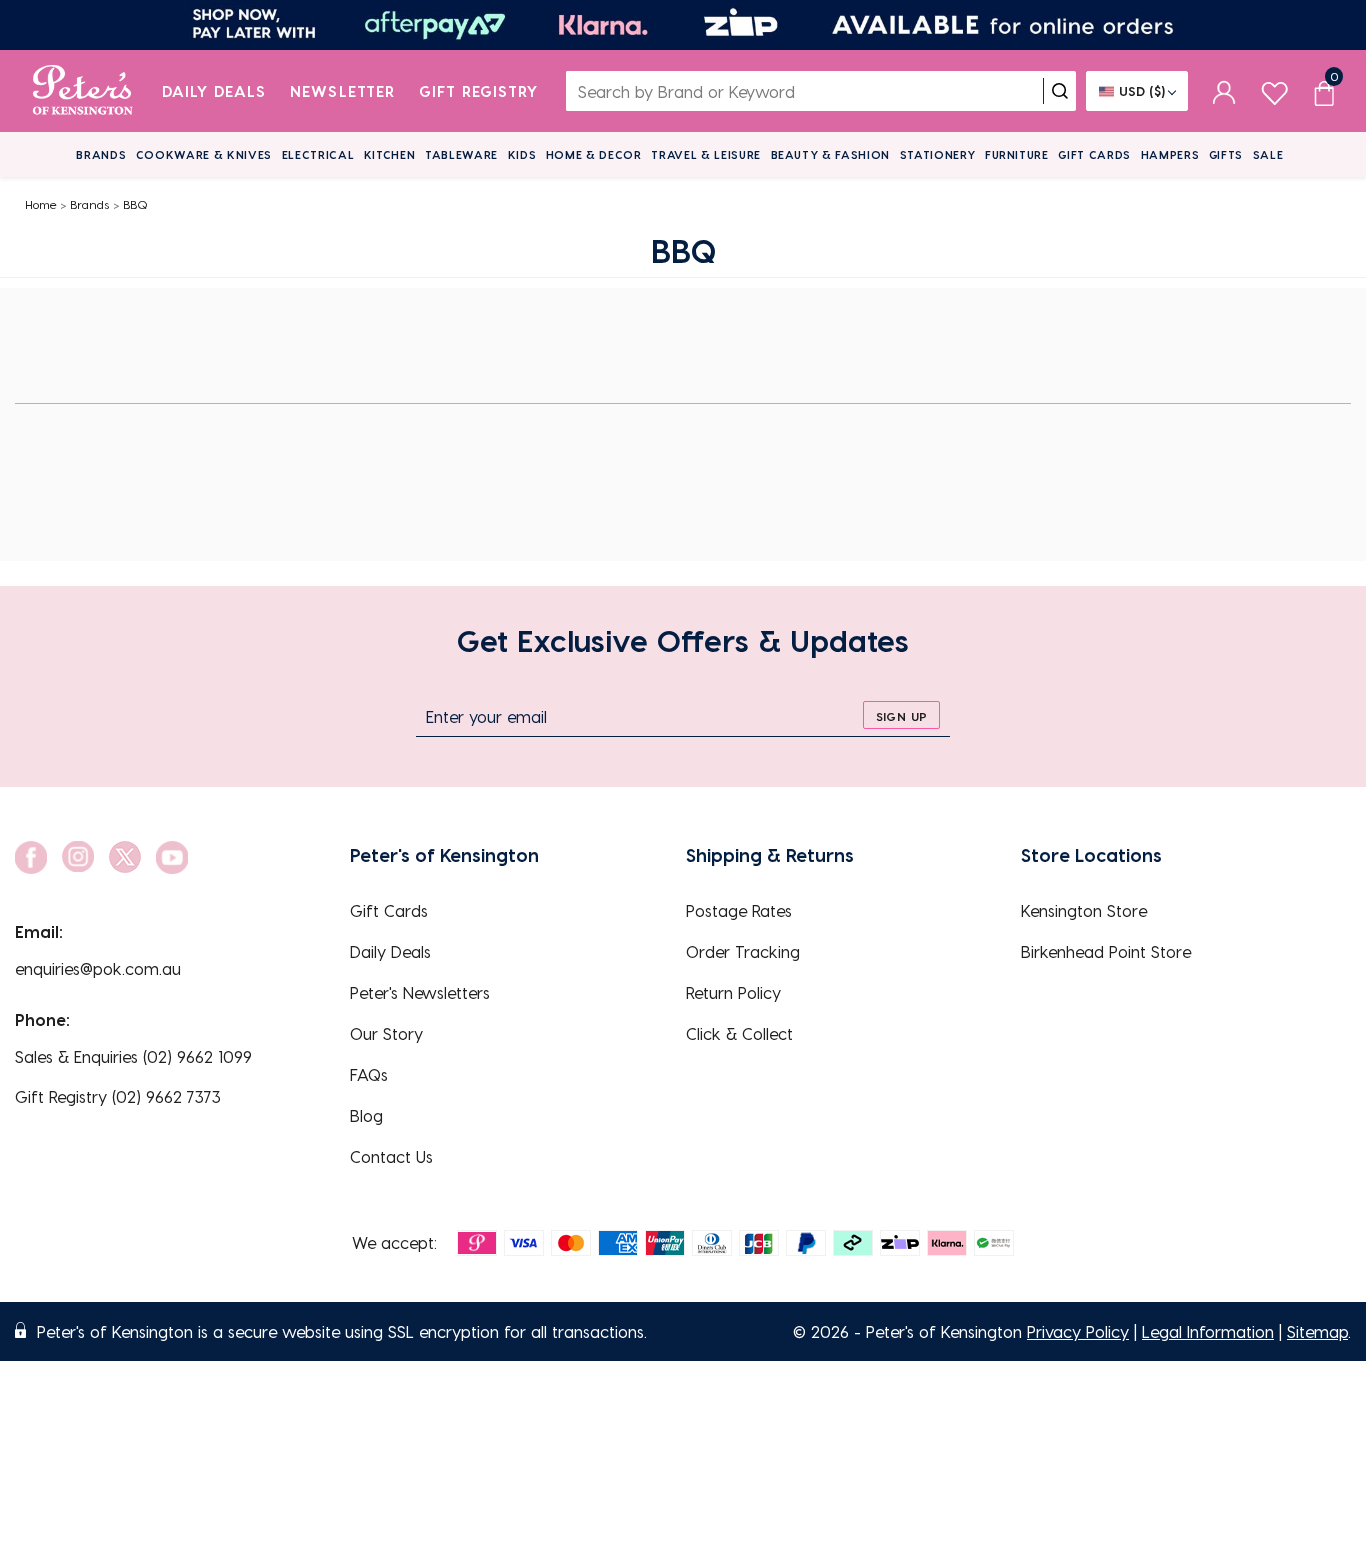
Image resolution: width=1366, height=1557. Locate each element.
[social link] (31, 857)
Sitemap (1317, 1331)
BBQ (135, 204)
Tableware (461, 154)
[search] (1060, 91)
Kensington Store (1084, 910)
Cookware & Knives (204, 154)
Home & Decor (594, 154)
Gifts (1226, 154)
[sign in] (1224, 91)
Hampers (1170, 154)
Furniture (1017, 154)
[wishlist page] (1274, 90)
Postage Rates (739, 910)
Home (41, 204)
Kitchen (390, 154)
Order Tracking (743, 951)
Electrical (318, 154)
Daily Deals (214, 91)
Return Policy (733, 992)
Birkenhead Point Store (1106, 951)
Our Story (386, 1033)
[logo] (82, 91)
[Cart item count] (1324, 91)
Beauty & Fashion (831, 154)
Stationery (938, 154)
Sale (1268, 154)
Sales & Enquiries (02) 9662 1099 (133, 1056)
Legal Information (1208, 1331)
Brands (101, 154)
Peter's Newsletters (420, 992)
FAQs (369, 1074)
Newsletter (342, 91)
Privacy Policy (1078, 1331)
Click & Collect (739, 1033)
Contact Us (391, 1156)
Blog (366, 1115)
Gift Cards (1094, 154)
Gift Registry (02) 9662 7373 (118, 1096)
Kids (522, 154)
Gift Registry (479, 91)
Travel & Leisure (706, 154)
